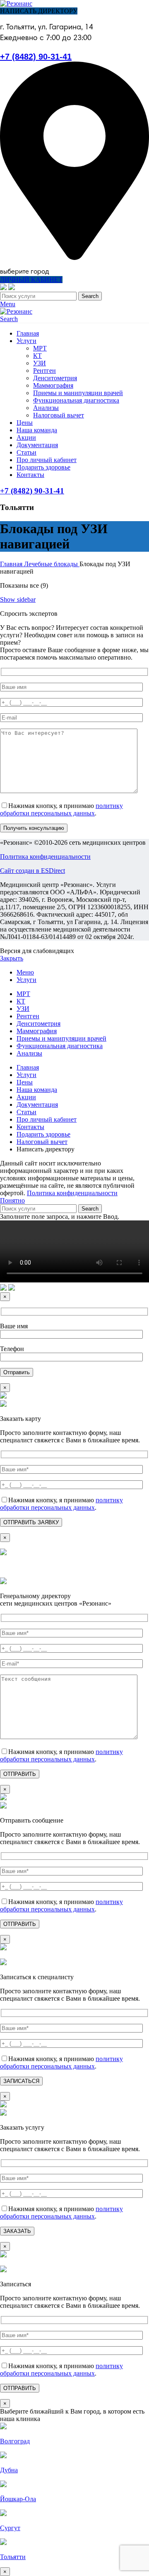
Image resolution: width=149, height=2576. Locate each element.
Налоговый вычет (59, 415)
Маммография (53, 385)
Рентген (44, 371)
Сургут (10, 2528)
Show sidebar (18, 599)
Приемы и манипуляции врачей (78, 393)
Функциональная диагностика (76, 400)
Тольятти (13, 2557)
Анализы (46, 408)
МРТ (40, 348)
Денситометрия (55, 378)
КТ (37, 356)
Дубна (9, 2470)
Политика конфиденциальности (45, 857)
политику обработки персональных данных (61, 809)
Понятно (12, 1200)
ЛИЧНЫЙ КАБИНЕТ (31, 280)
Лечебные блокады (52, 564)
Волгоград (15, 2441)
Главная (12, 564)
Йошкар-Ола (18, 2499)
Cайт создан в (32, 871)
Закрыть (12, 958)
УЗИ (40, 363)
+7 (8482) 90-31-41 (36, 57)
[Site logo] (16, 4)
